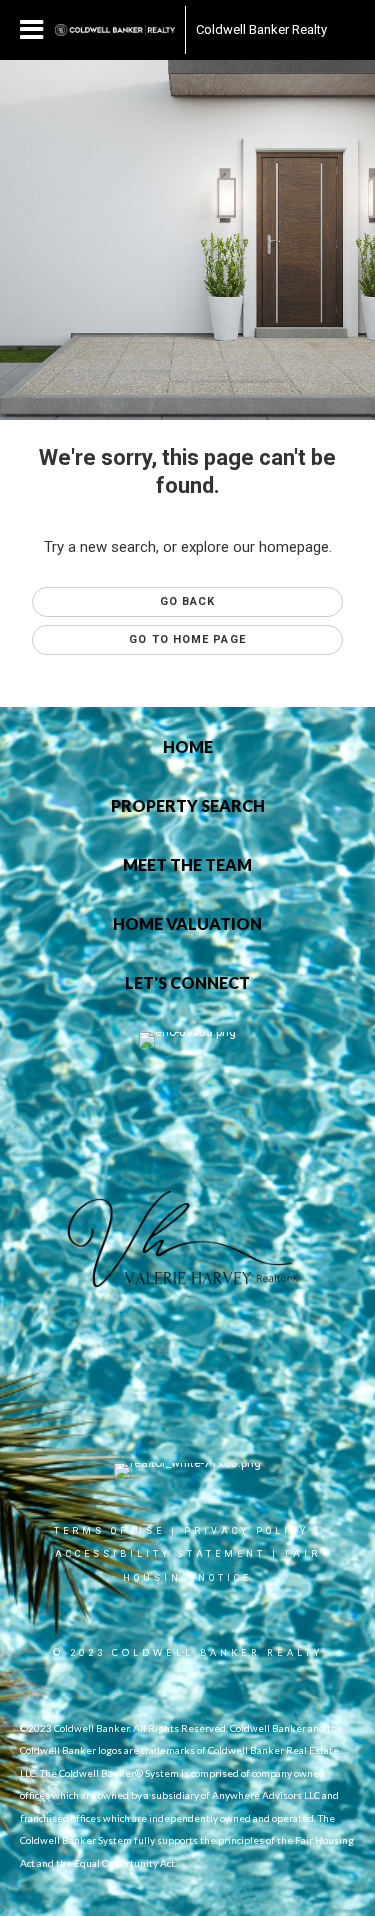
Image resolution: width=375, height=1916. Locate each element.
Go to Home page (187, 639)
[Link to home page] (115, 30)
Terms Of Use (109, 1531)
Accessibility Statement (160, 1554)
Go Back (188, 601)
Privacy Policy (246, 1531)
